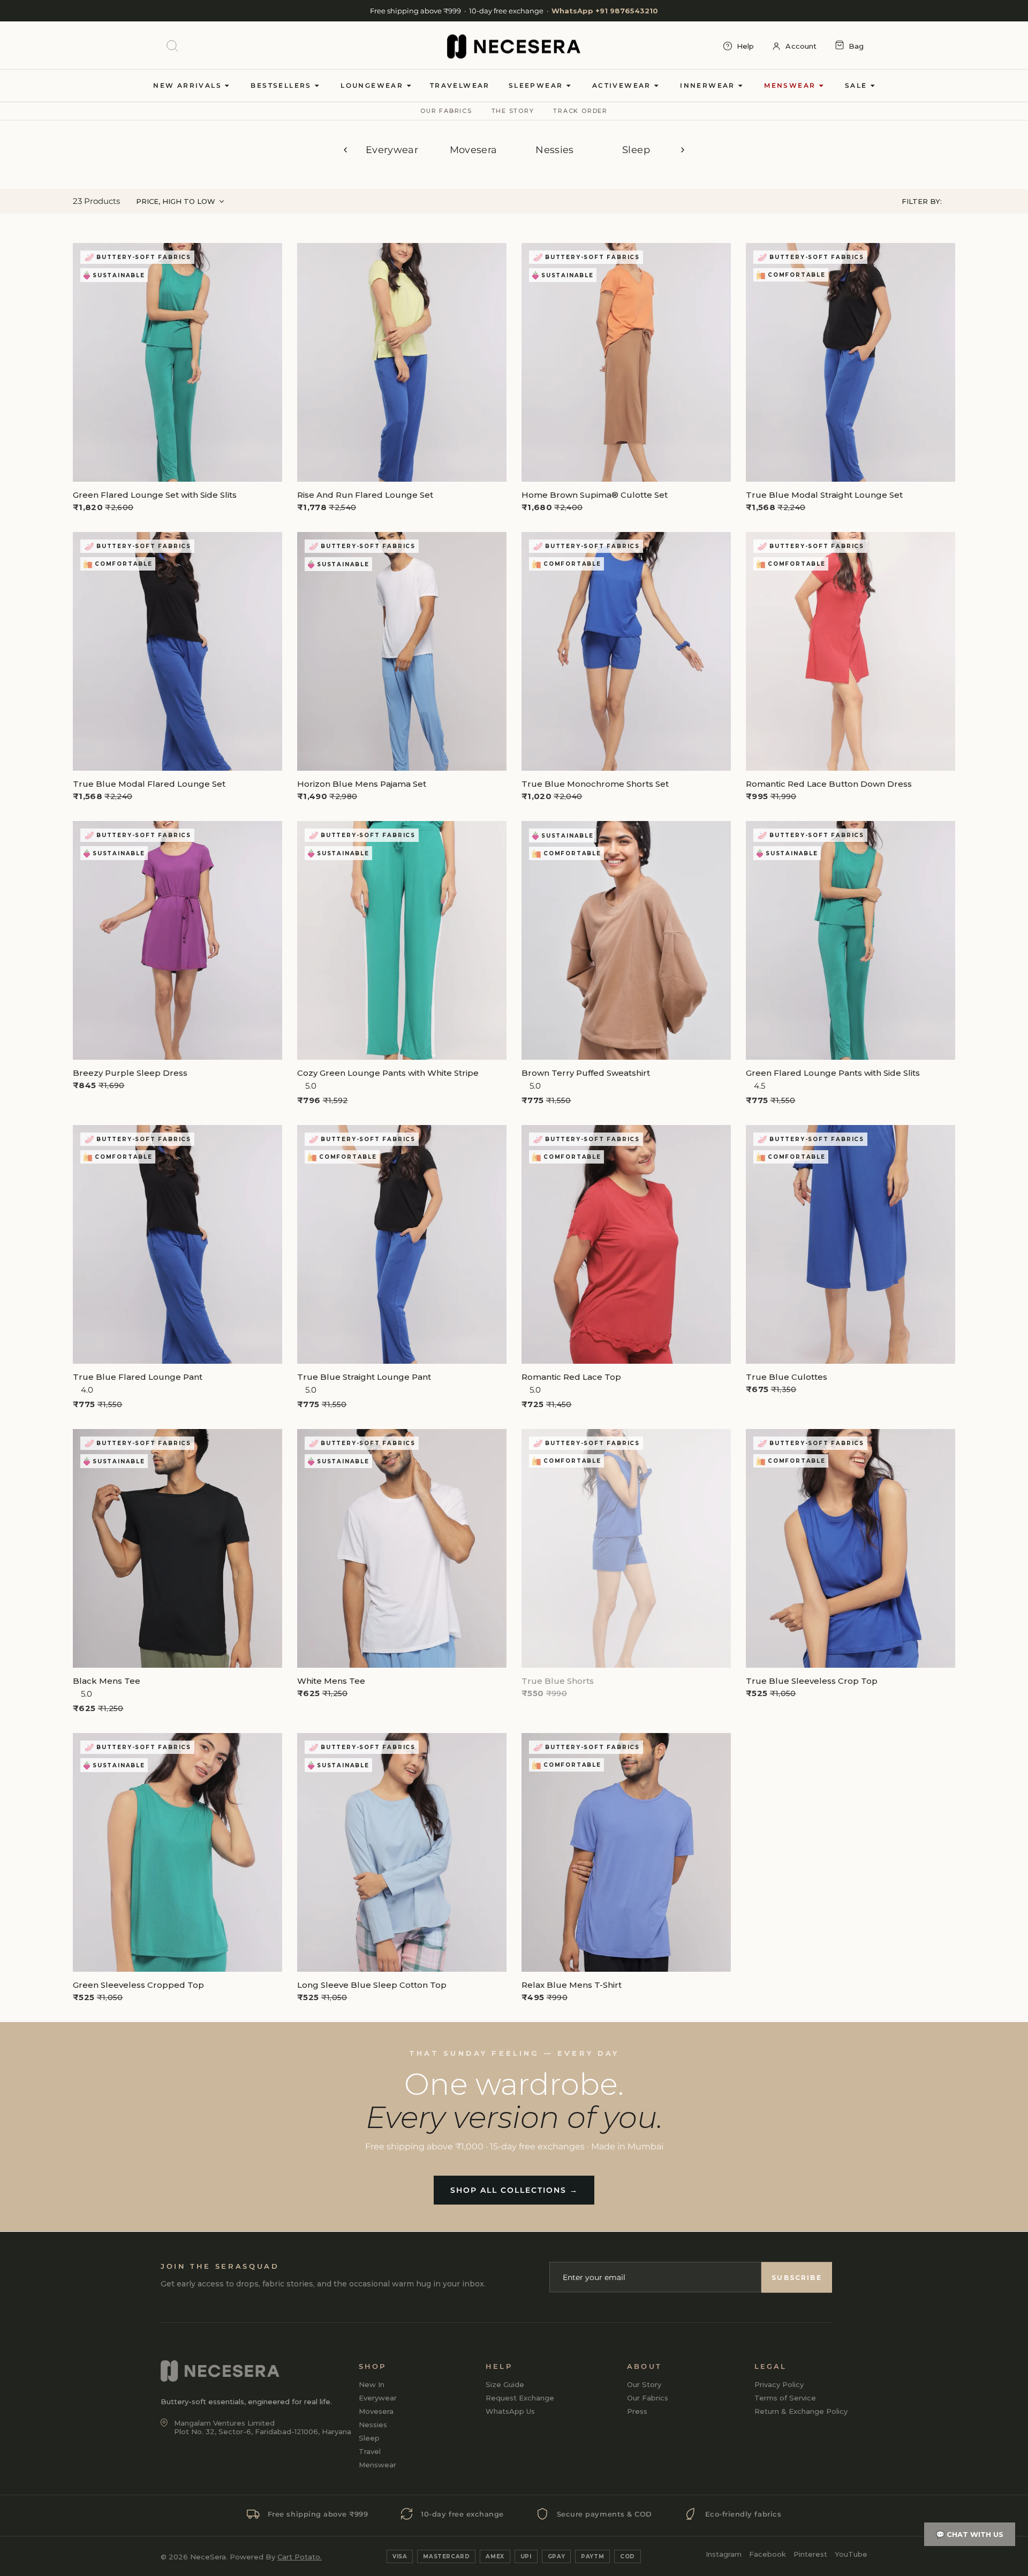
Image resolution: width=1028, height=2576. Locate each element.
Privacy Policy (779, 2384)
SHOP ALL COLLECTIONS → (514, 2190)
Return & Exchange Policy (801, 2411)
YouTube (851, 2554)
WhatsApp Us (510, 2411)
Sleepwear (537, 85)
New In (372, 2384)
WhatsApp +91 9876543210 (605, 11)
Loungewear (373, 85)
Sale (857, 85)
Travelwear (460, 85)
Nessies (555, 150)
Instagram (724, 2554)
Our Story (644, 2384)
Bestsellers (282, 85)
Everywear (392, 150)
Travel (370, 2451)
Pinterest (810, 2554)
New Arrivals (189, 85)
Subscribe (796, 2277)
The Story (513, 111)
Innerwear (709, 85)
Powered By (276, 2557)
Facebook (768, 2554)
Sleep (636, 150)
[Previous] (345, 150)
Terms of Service (785, 2398)
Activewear (623, 85)
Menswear (791, 85)
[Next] (683, 150)
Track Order (580, 111)
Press (637, 2411)
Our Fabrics (446, 111)
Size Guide (505, 2384)
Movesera (474, 150)
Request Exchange (520, 2398)
